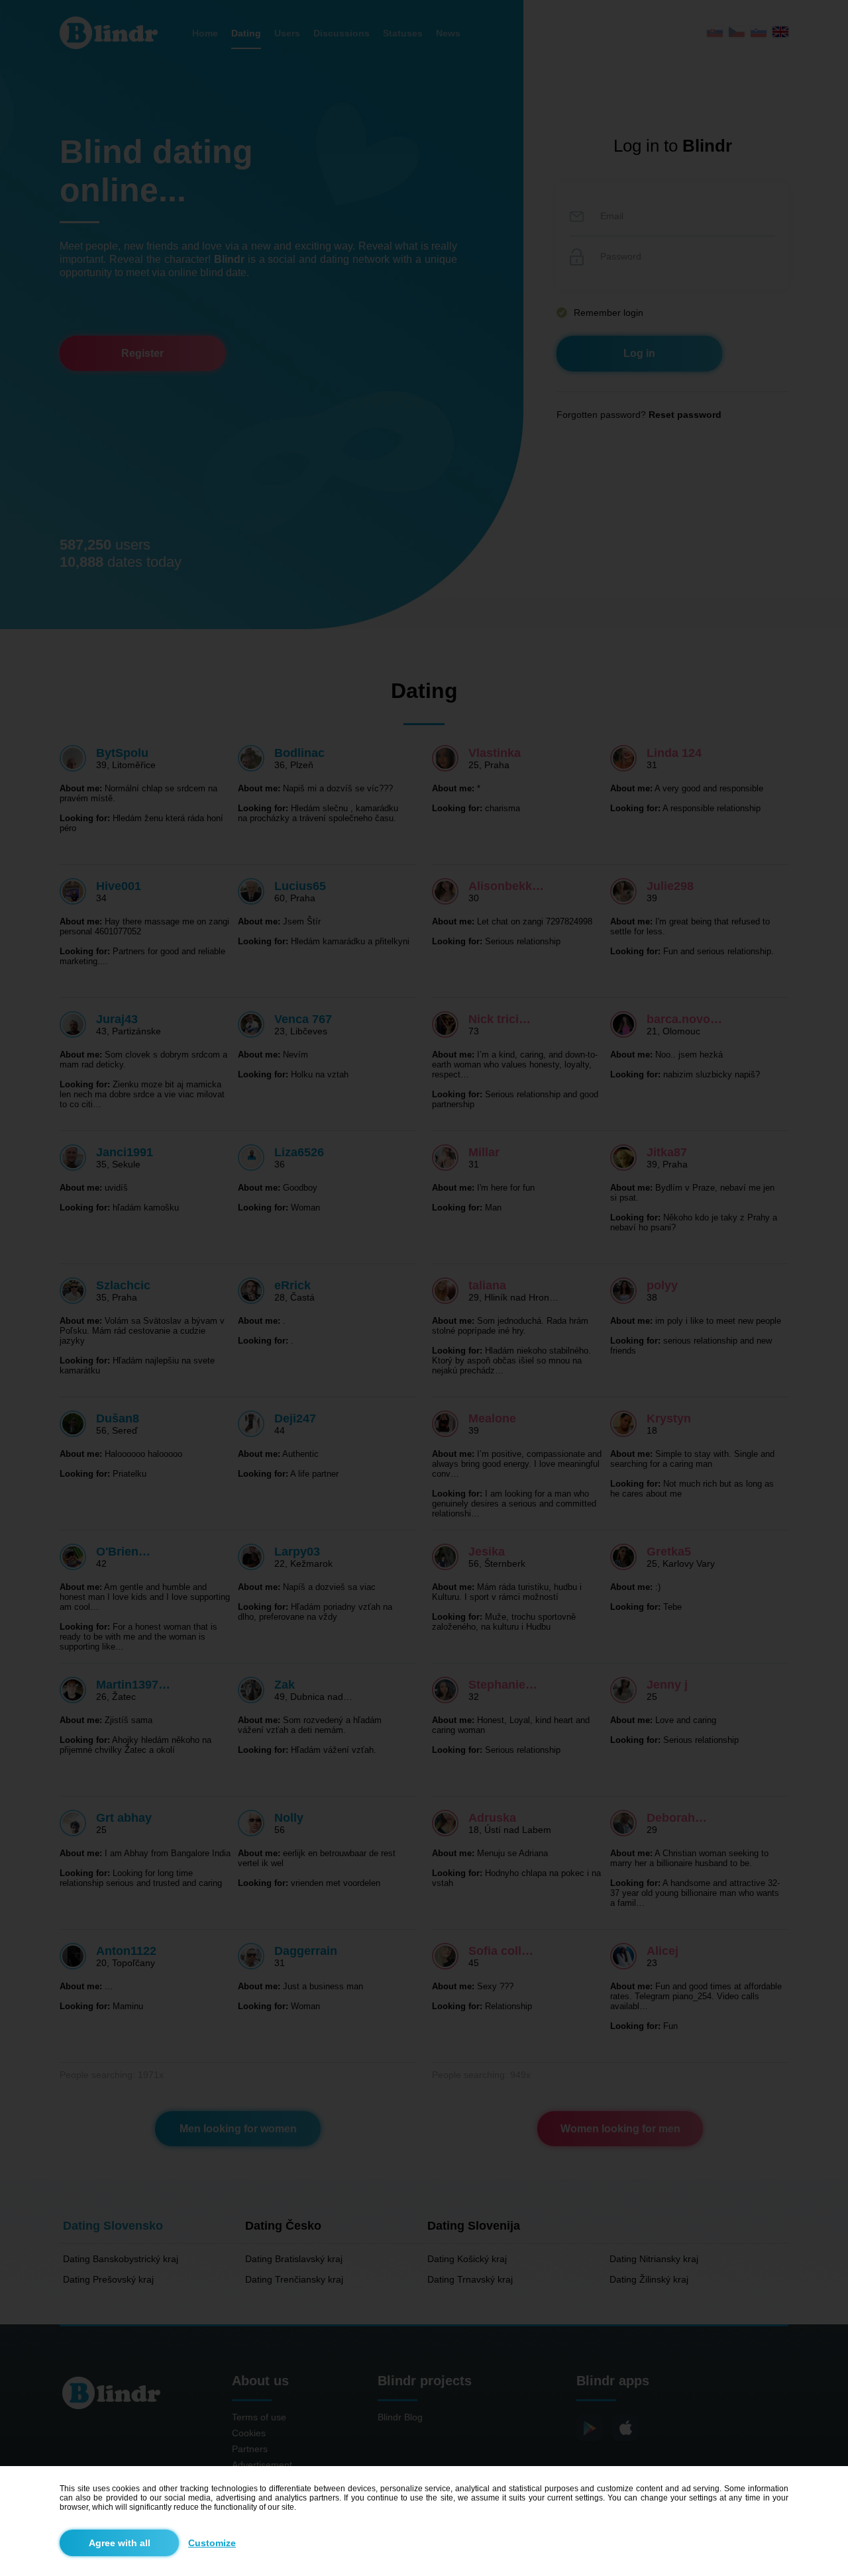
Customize (212, 2543)
